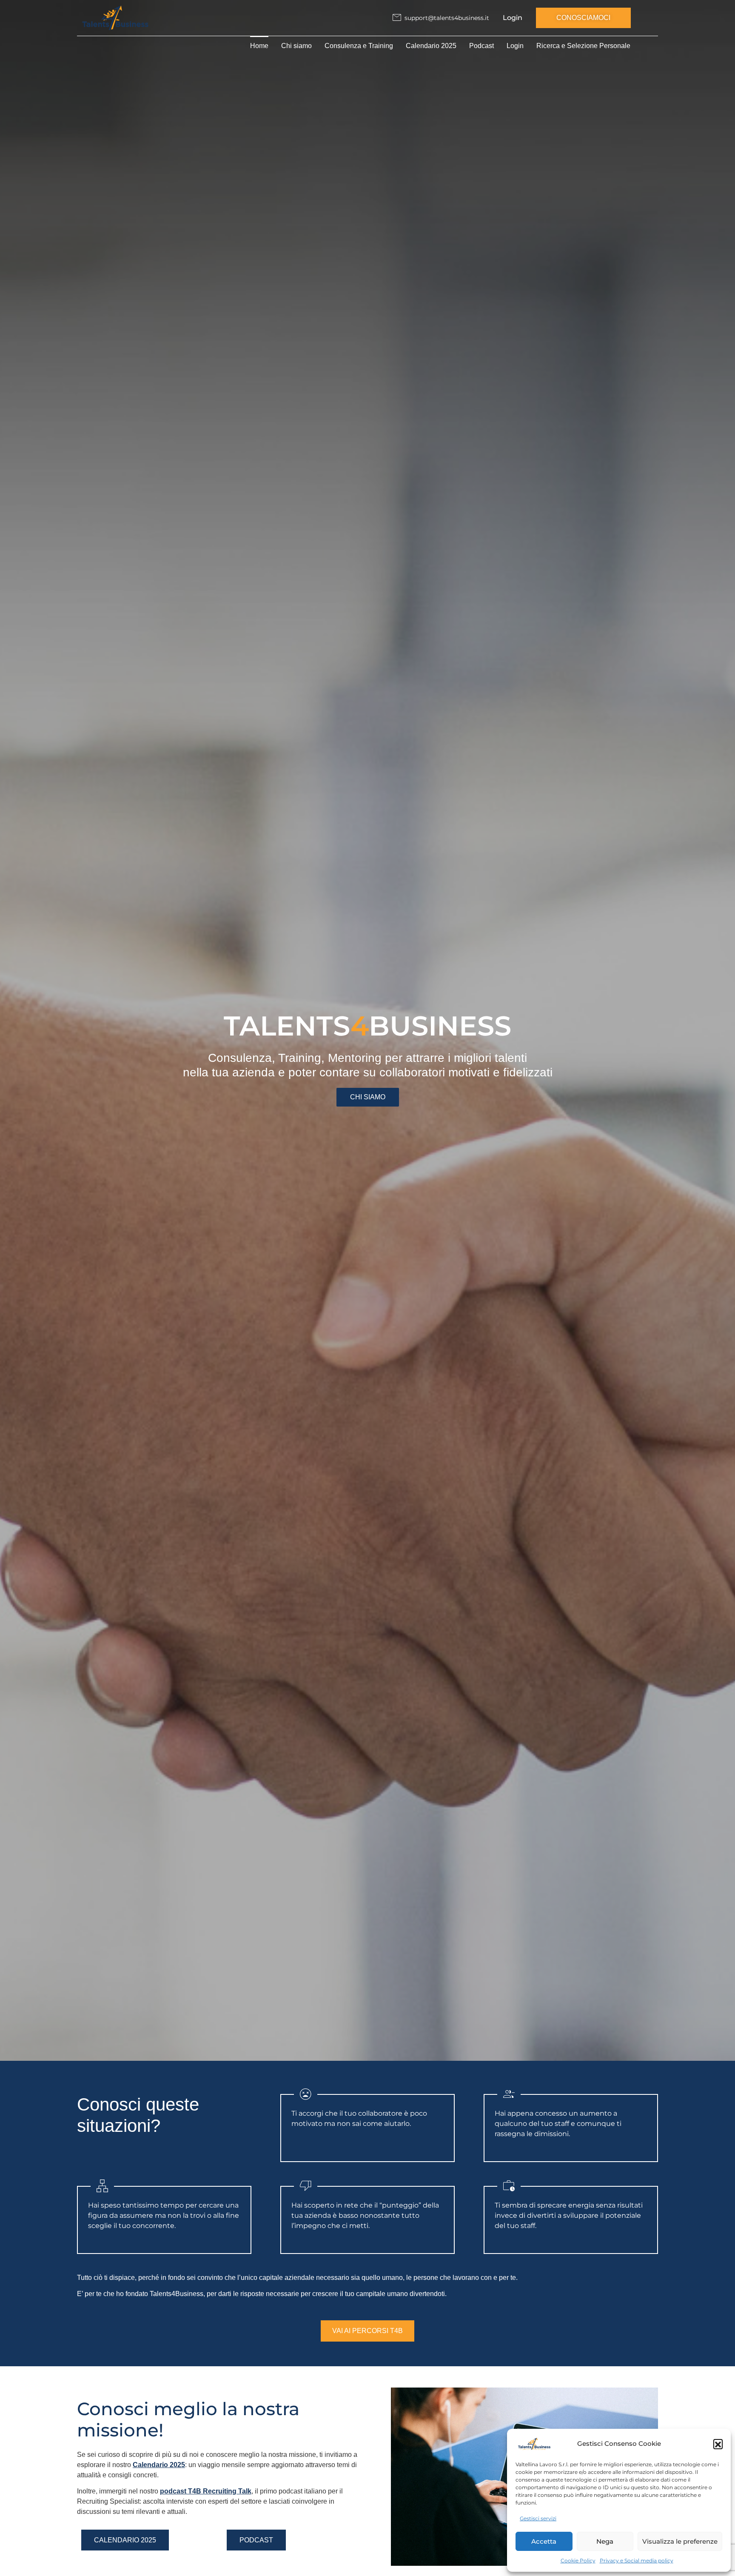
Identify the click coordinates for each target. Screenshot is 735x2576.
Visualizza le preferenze (680, 2541)
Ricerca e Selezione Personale (583, 46)
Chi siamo (296, 46)
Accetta (544, 2541)
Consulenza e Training (359, 46)
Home (259, 46)
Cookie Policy (578, 2560)
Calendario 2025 (431, 46)
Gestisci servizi (538, 2518)
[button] (718, 2444)
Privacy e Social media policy (637, 2560)
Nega (605, 2541)
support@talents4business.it (447, 18)
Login (513, 18)
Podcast (481, 46)
